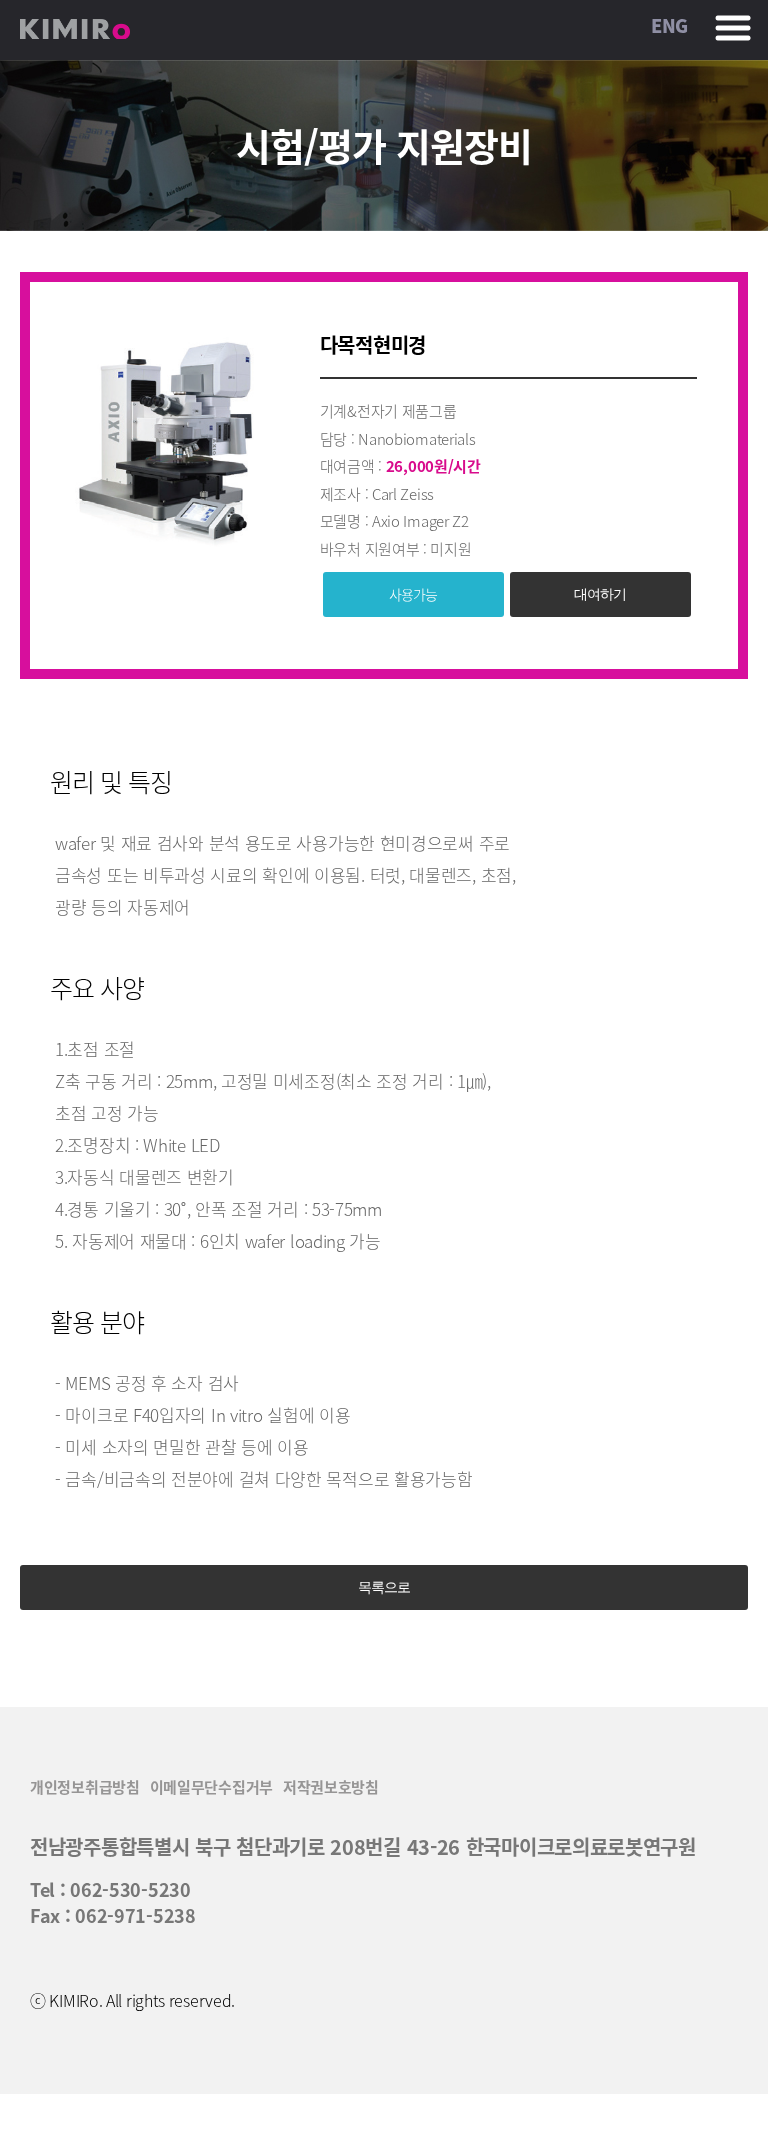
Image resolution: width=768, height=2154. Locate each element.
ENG (669, 26)
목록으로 (384, 1587)
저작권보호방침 (331, 1787)
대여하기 (600, 594)
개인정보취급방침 (85, 1787)
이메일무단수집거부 (211, 1787)
